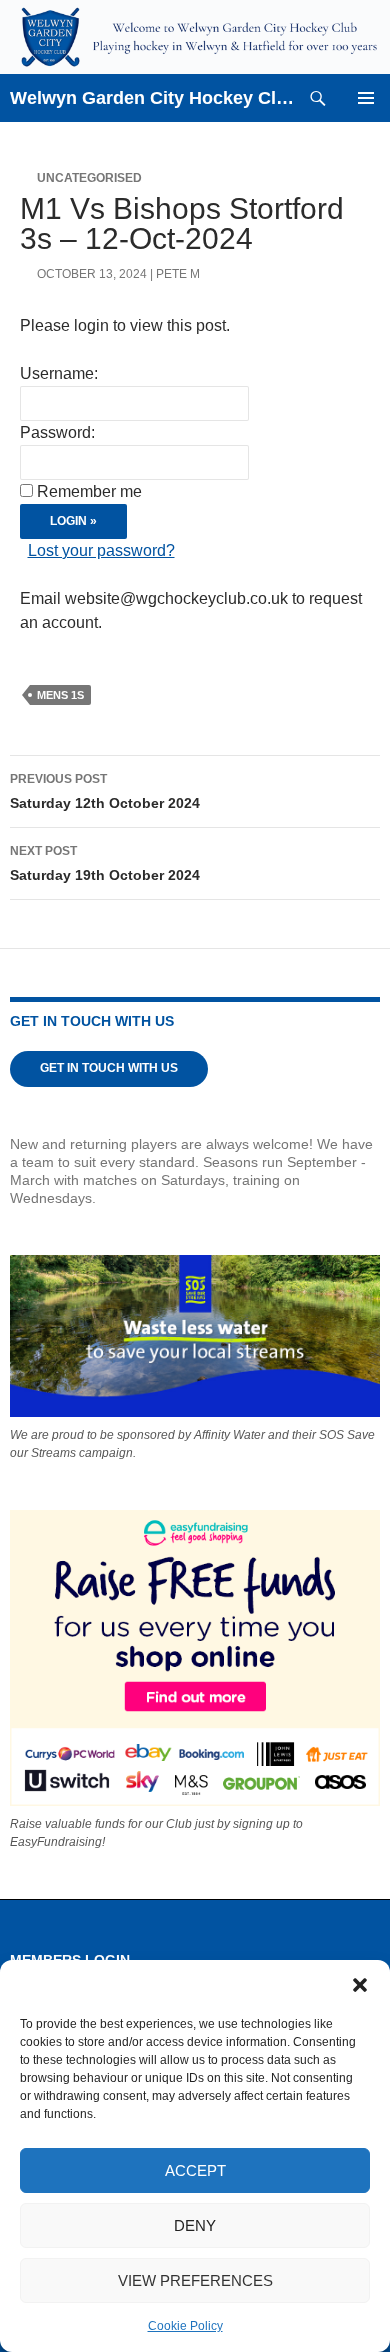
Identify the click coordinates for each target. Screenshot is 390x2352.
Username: (59, 373)
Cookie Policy (185, 2326)
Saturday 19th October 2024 (105, 863)
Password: (57, 432)
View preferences (195, 2280)
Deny (195, 2225)
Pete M (178, 274)
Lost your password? (101, 550)
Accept (195, 2170)
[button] (360, 1985)
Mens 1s (60, 695)
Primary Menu (366, 98)
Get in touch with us (109, 1068)
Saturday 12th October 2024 (105, 791)
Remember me (89, 491)
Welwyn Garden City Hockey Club (152, 98)
